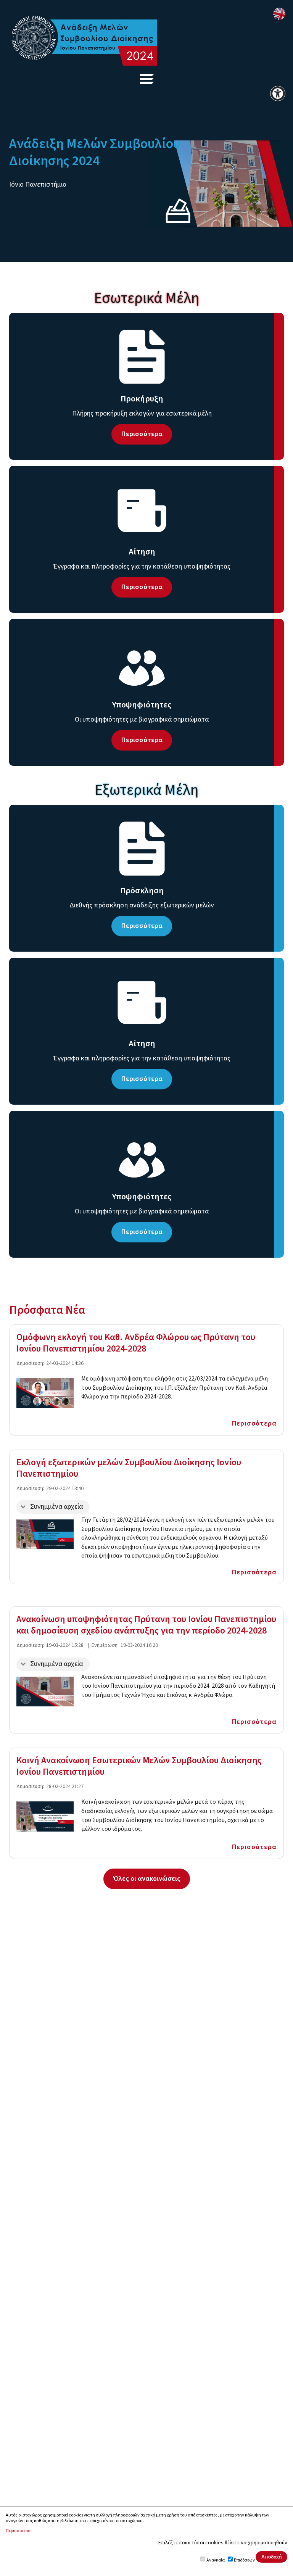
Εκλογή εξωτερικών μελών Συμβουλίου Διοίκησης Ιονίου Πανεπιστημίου (129, 1468)
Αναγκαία (216, 2560)
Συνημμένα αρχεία (56, 1507)
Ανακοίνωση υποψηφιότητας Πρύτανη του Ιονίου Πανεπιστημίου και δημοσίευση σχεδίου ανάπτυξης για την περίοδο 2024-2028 (146, 1625)
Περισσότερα (254, 1423)
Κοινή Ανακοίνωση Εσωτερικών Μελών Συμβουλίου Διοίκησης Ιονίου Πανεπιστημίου (139, 1766)
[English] (279, 14)
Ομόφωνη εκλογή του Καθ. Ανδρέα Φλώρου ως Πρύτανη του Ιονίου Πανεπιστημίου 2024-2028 (136, 1343)
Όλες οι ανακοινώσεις (147, 1878)
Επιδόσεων (244, 2560)
